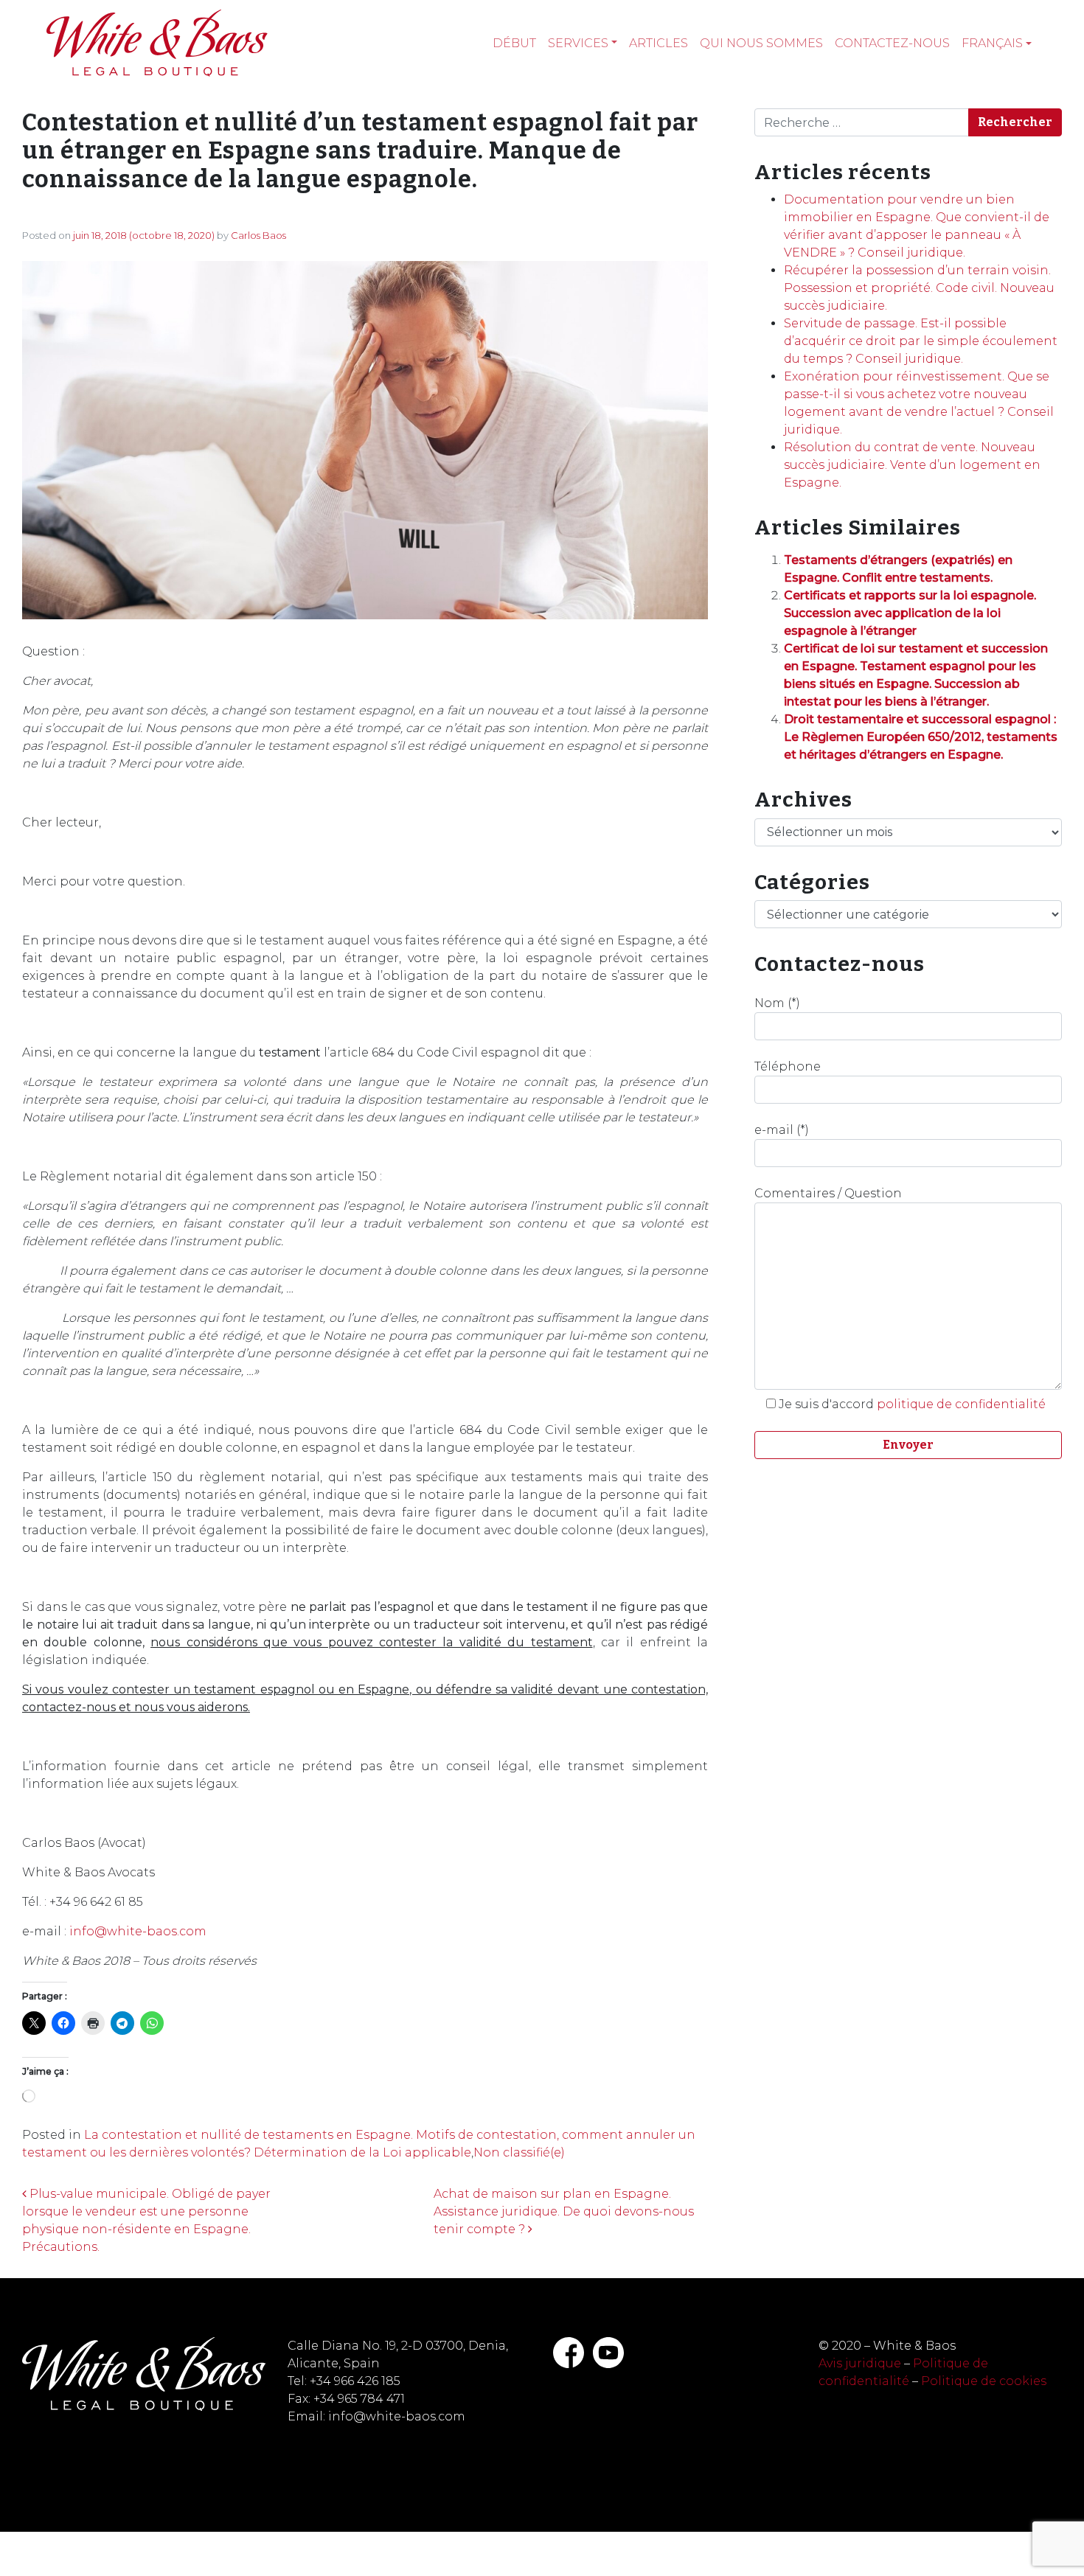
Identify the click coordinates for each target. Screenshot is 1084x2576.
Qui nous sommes (761, 43)
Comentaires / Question (828, 1193)
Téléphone (788, 1066)
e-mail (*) (782, 1130)
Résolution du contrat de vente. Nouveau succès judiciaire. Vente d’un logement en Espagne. (912, 465)
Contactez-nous (892, 43)
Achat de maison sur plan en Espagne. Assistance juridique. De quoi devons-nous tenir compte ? (564, 2211)
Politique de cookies (984, 2381)
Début (514, 43)
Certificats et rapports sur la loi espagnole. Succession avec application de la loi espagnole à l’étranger (910, 613)
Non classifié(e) (519, 2152)
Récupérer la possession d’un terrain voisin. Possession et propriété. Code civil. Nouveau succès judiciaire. (919, 288)
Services (578, 43)
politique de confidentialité (961, 1404)
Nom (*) (777, 1003)
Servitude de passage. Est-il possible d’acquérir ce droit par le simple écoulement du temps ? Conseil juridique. (921, 341)
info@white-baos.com (138, 1931)
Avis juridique (860, 2363)
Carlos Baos (258, 235)
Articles (659, 43)
